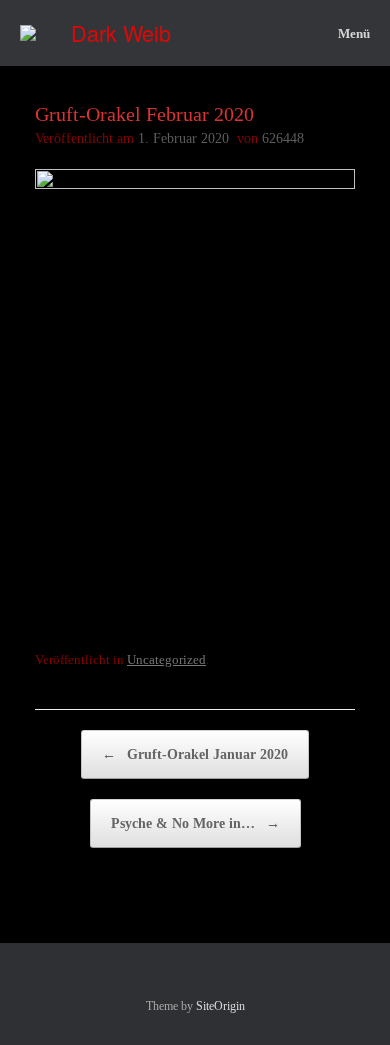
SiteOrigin (220, 1006)
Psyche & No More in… (195, 823)
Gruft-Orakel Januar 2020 (195, 754)
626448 (283, 138)
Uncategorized (166, 659)
